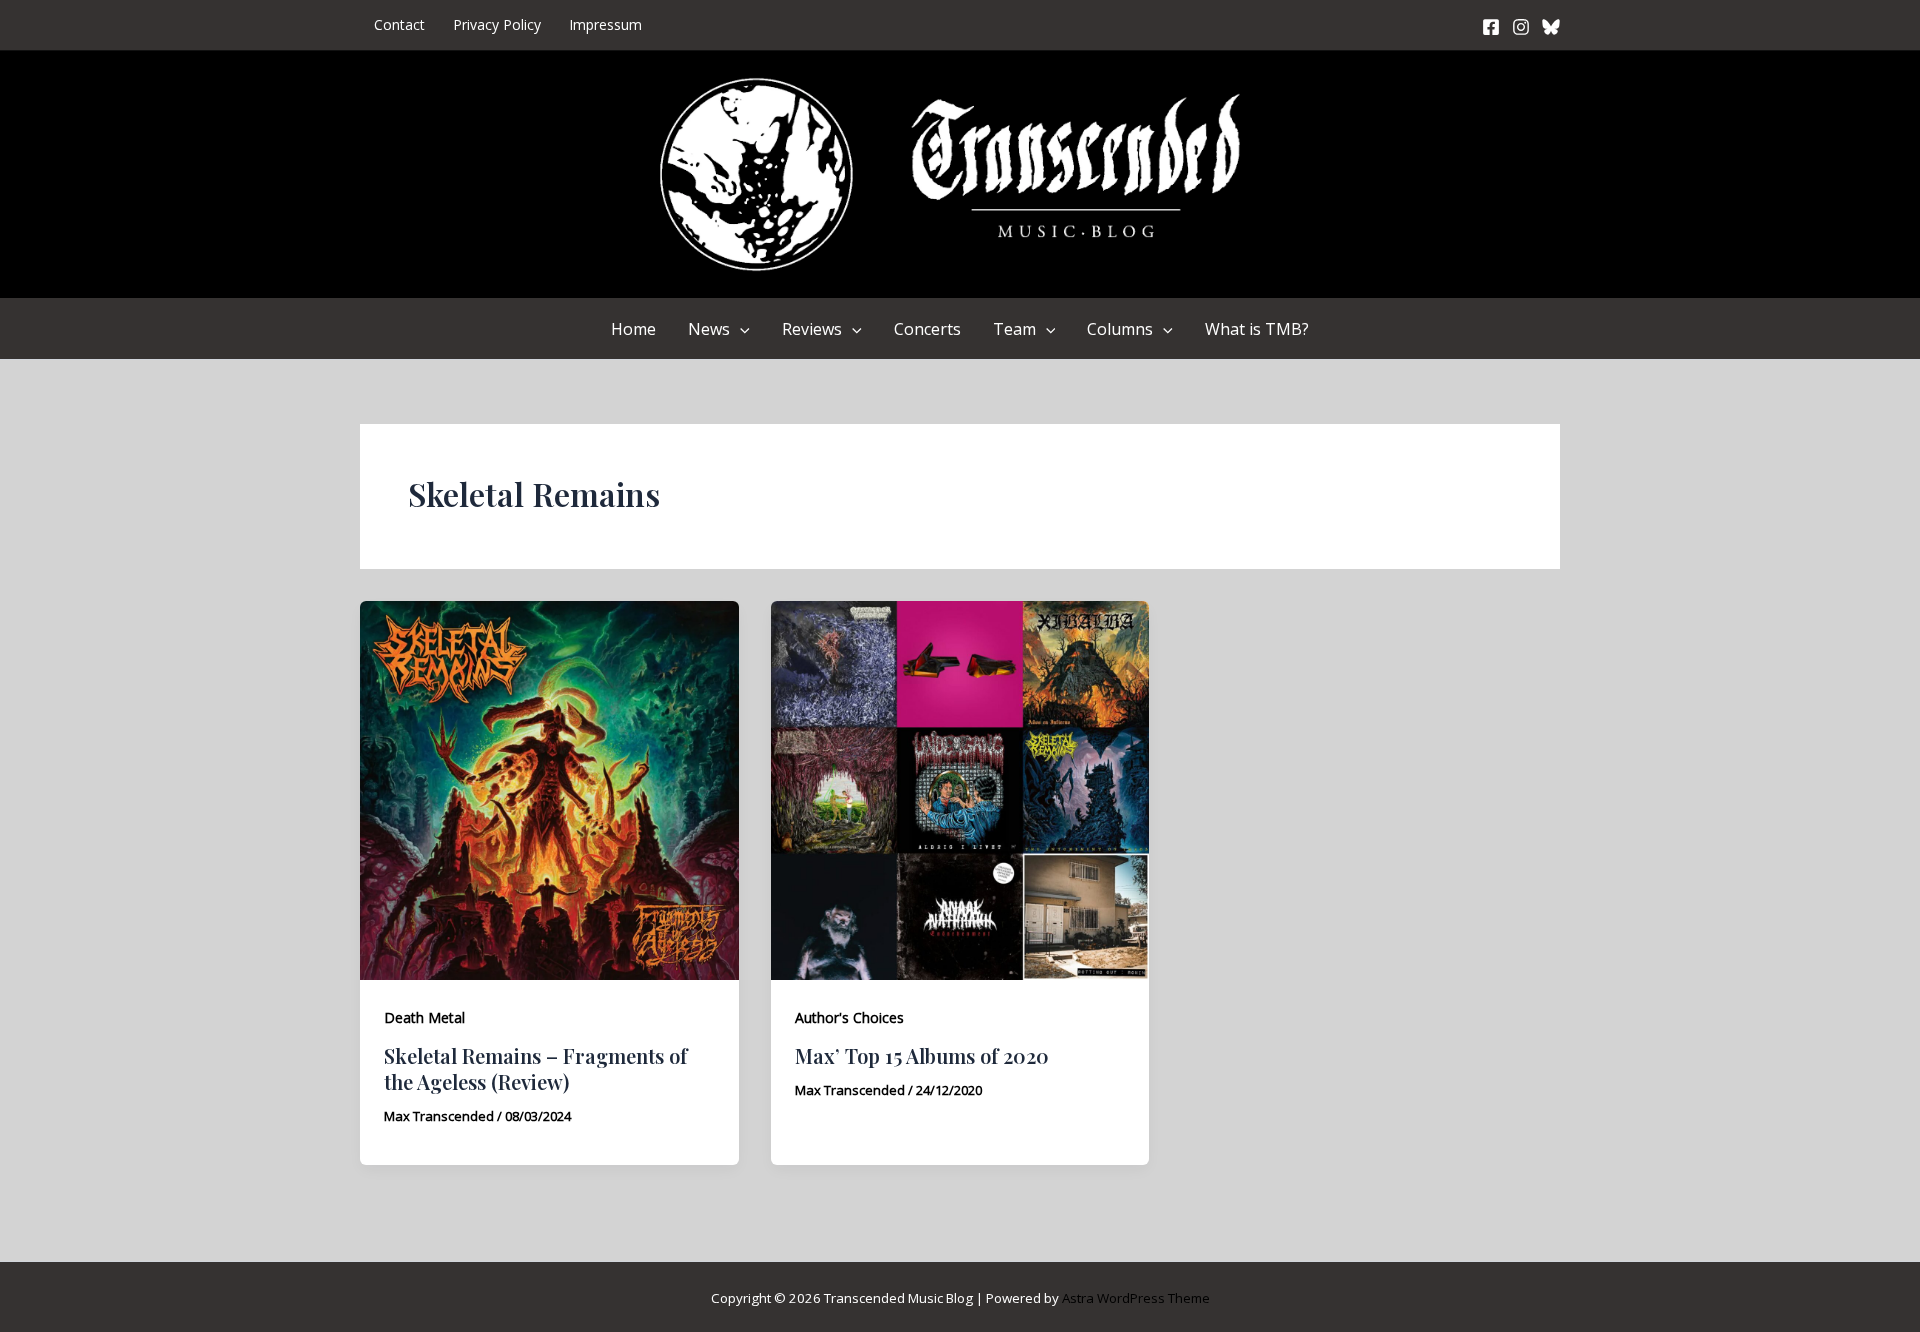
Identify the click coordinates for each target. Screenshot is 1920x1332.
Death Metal (424, 1017)
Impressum (605, 24)
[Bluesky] (1551, 27)
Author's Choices (849, 1017)
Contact (399, 24)
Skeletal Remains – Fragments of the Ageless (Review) (535, 1068)
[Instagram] (1521, 27)
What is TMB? (1257, 329)
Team (1014, 329)
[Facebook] (1491, 27)
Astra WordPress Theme (1136, 1298)
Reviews (812, 329)
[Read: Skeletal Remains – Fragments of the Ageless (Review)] (549, 789)
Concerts (927, 329)
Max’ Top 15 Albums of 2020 (922, 1055)
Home (633, 329)
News (709, 329)
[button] (740, 329)
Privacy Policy (497, 24)
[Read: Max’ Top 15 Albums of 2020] (960, 789)
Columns (1120, 329)
